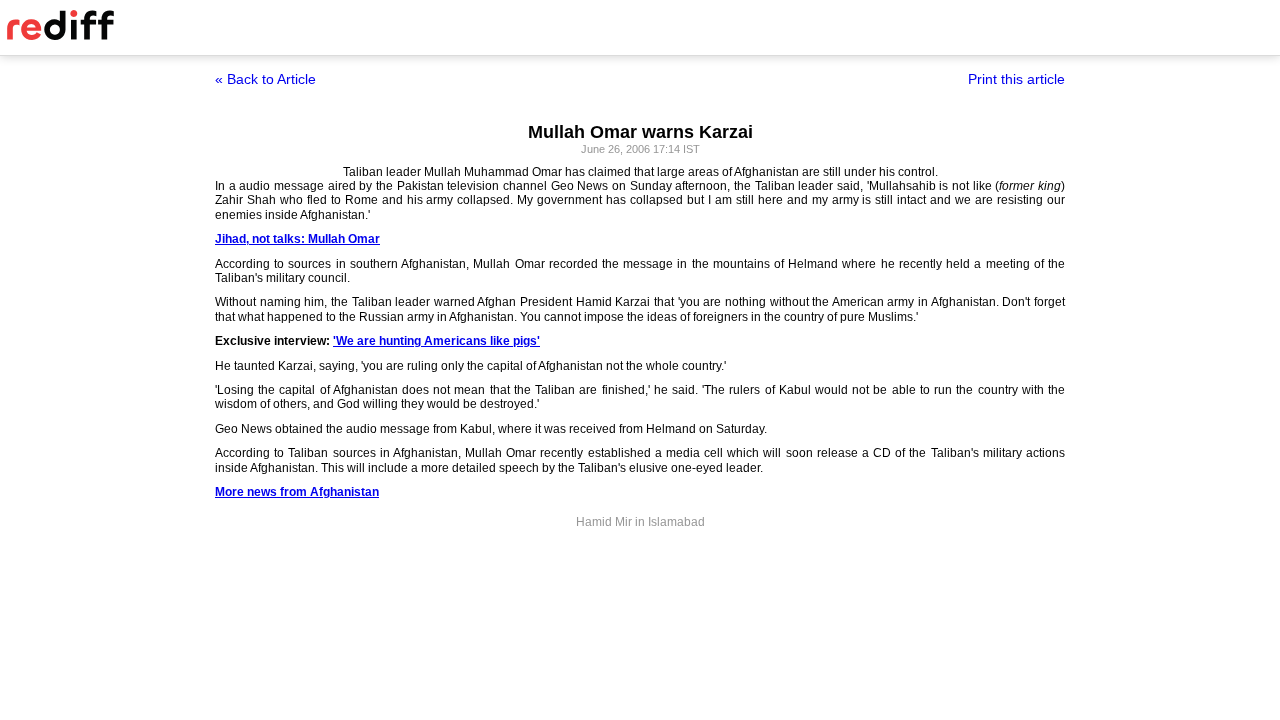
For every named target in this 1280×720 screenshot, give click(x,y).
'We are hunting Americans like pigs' (436, 341)
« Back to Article (265, 79)
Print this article (1016, 79)
